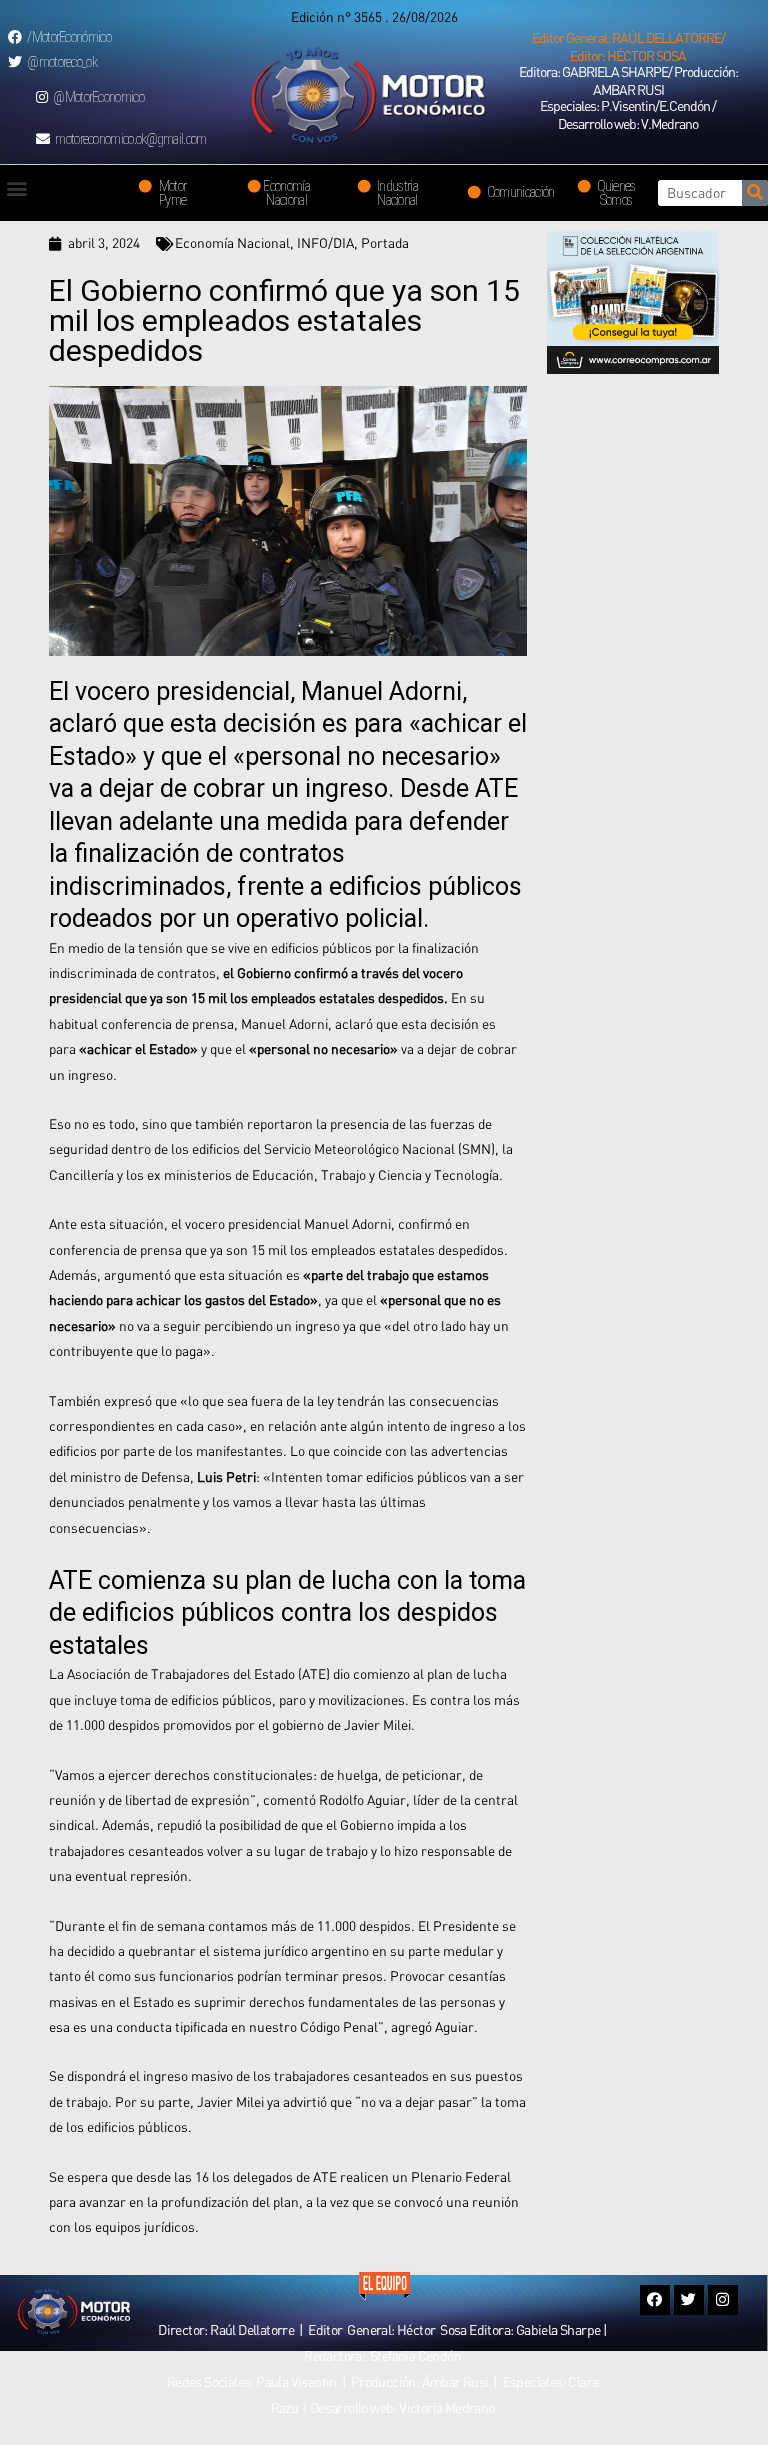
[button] (628, 47)
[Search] (755, 193)
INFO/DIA (325, 243)
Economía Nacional (232, 243)
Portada (385, 243)
